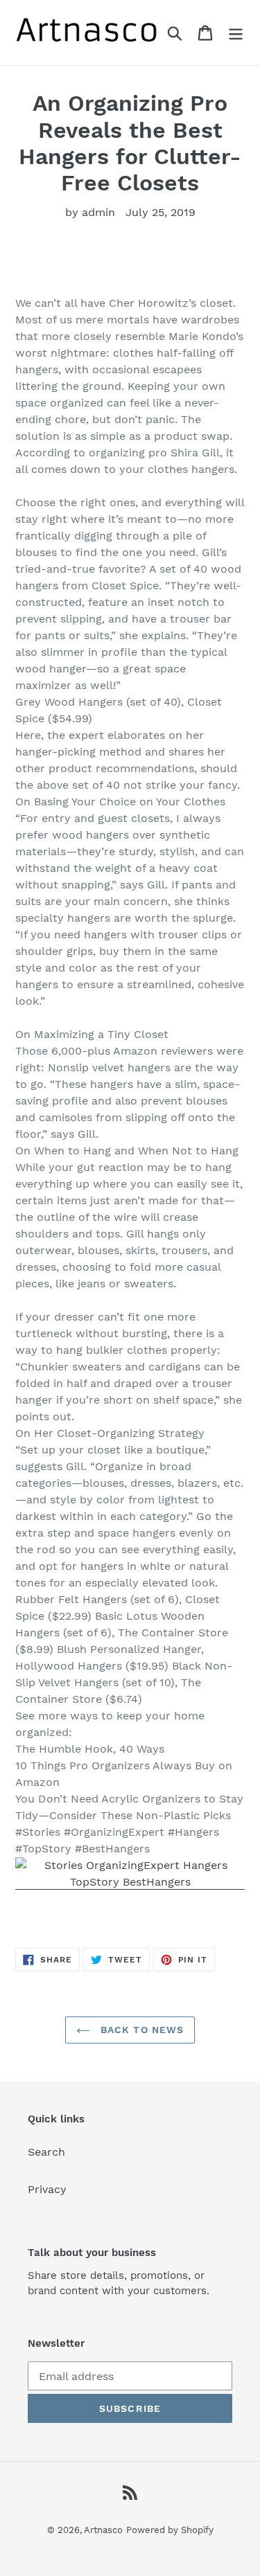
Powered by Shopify (170, 2530)
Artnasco (103, 2530)
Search (46, 2152)
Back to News (141, 2030)
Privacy (47, 2189)
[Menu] (236, 33)
